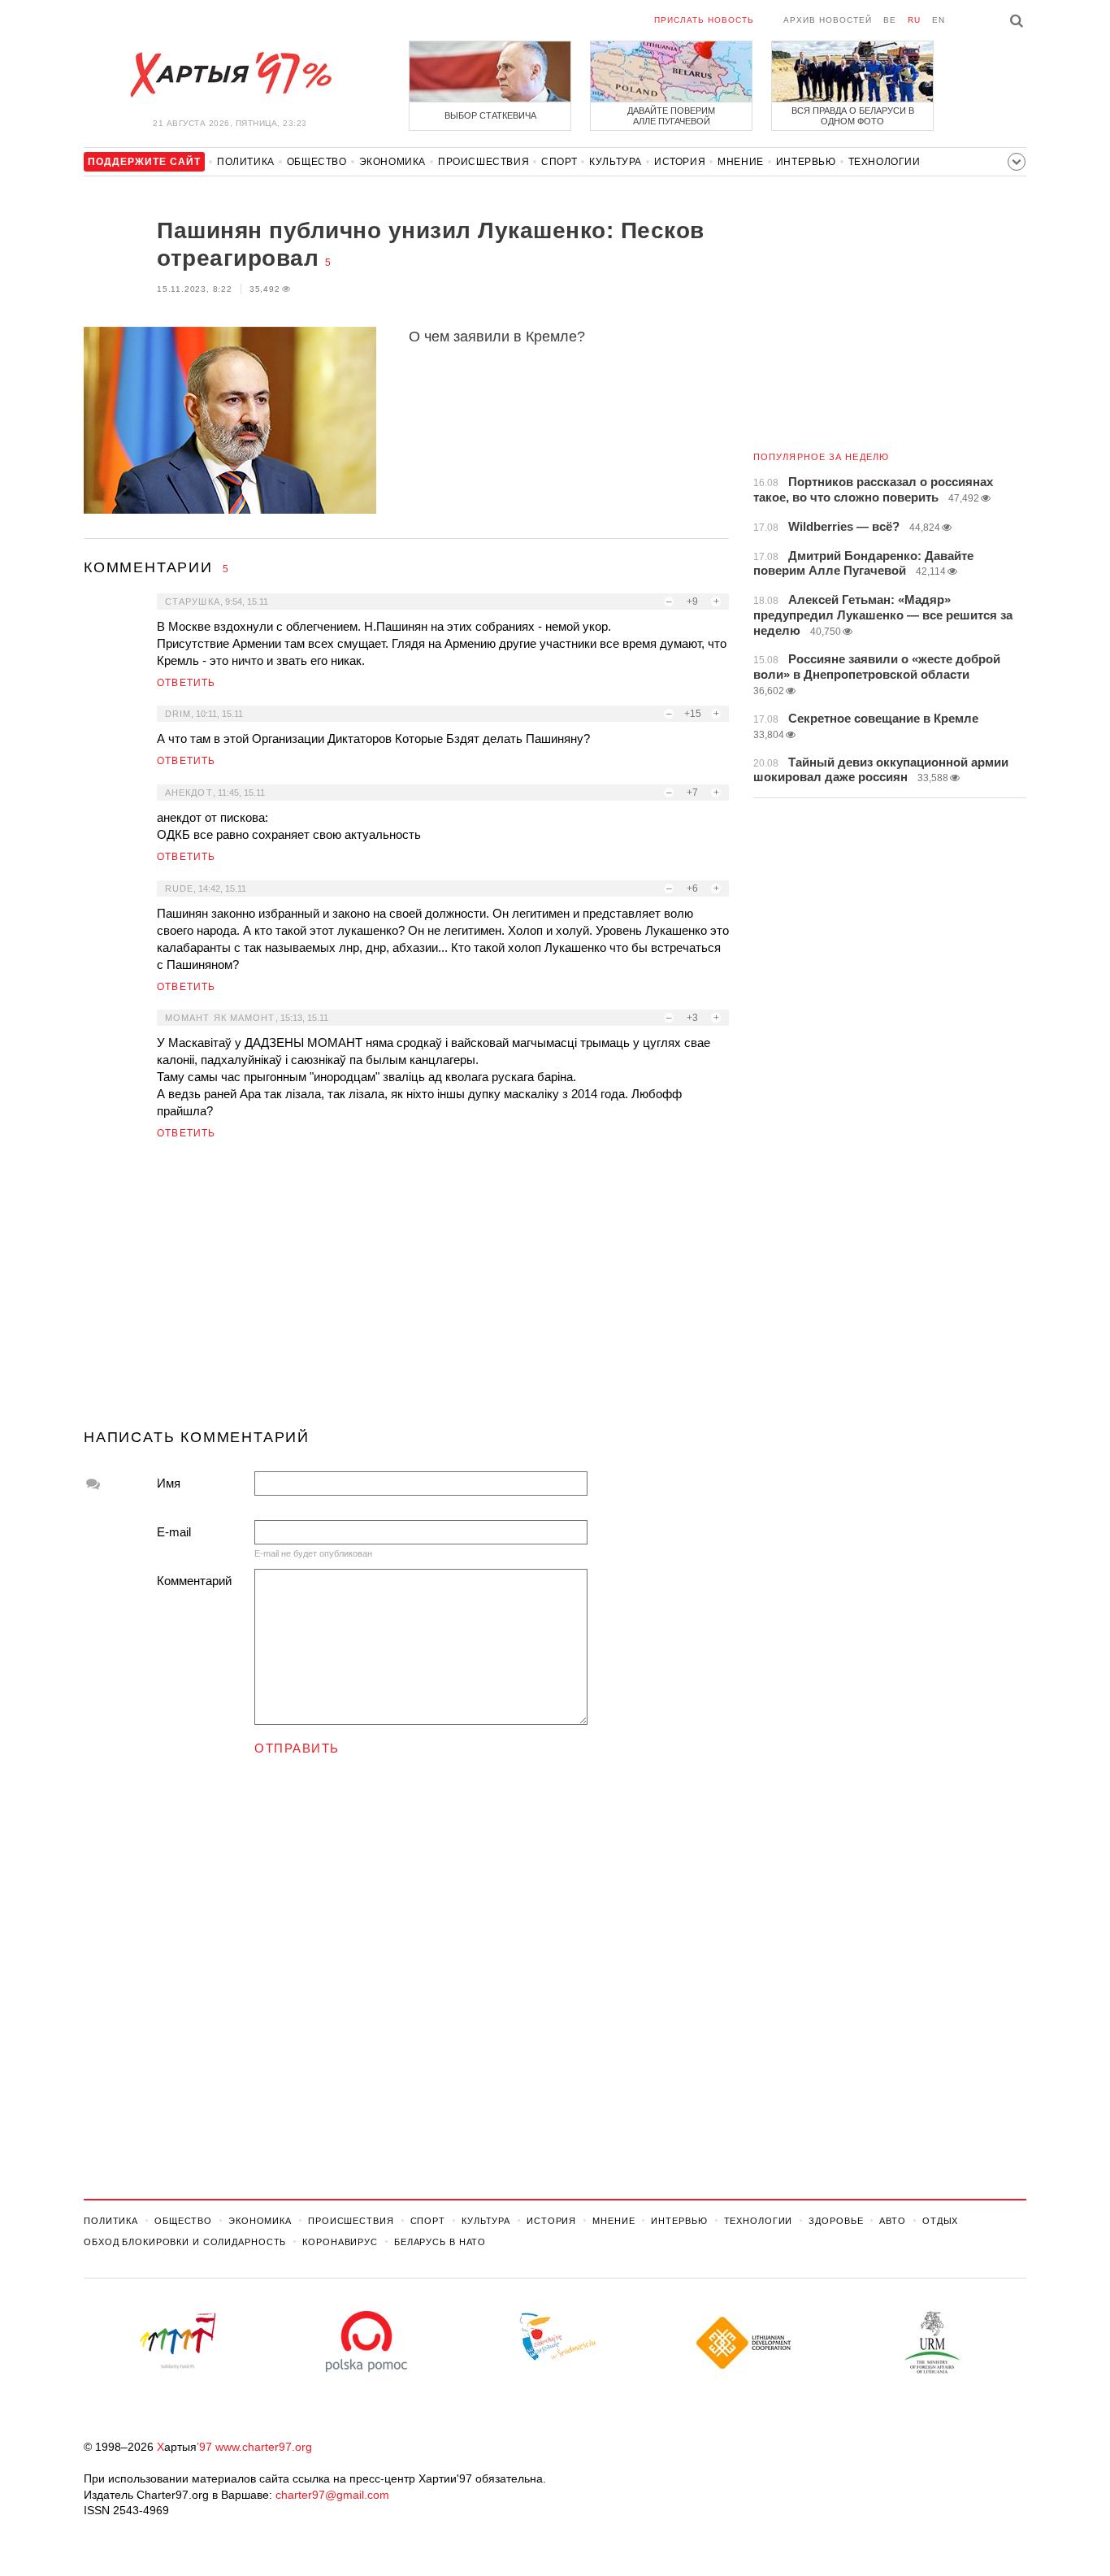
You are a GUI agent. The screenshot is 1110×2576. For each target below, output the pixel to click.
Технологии (885, 162)
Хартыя (230, 75)
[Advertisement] (406, 1291)
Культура (616, 162)
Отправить (297, 1748)
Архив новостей (828, 20)
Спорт (559, 162)
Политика (246, 162)
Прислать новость (704, 20)
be (890, 20)
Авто (893, 2221)
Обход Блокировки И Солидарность (185, 2242)
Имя (169, 1483)
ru (914, 20)
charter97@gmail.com (332, 2495)
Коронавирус (340, 2242)
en (939, 20)
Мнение (741, 162)
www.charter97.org (264, 2447)
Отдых (940, 2221)
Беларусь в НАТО (440, 2242)
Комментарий (194, 1581)
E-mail (174, 1532)
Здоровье (836, 2221)
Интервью (806, 162)
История (680, 162)
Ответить (186, 683)
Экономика (392, 162)
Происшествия (483, 162)
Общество (317, 162)
